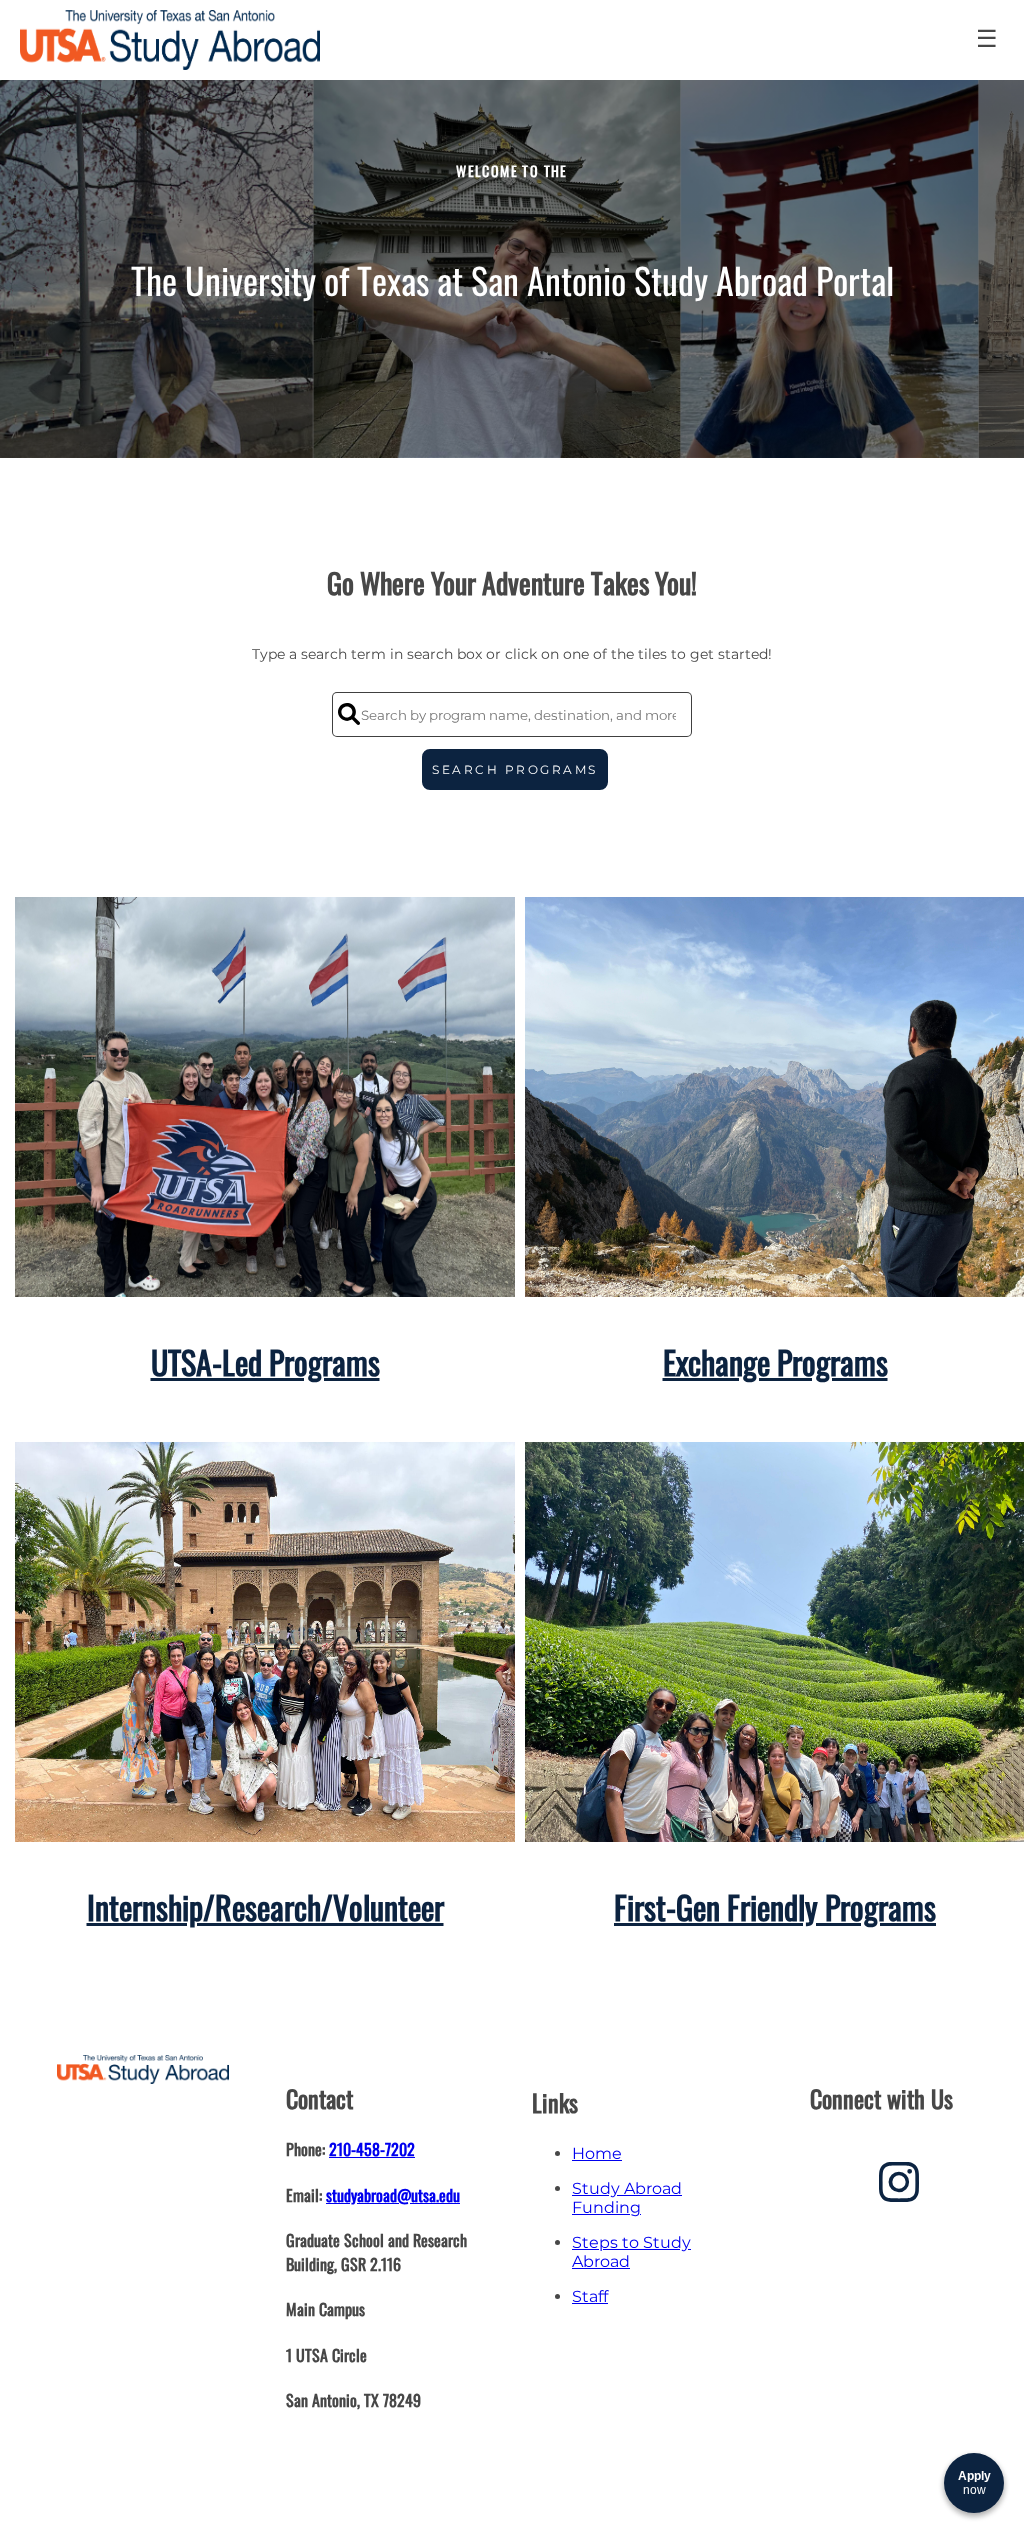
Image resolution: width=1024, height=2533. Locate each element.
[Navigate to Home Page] (170, 40)
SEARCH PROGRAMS (515, 769)
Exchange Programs (775, 1361)
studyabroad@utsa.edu (393, 2195)
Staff (590, 2296)
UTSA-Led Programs (265, 1361)
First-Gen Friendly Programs (775, 1906)
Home (597, 2153)
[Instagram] (899, 2189)
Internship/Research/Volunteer (265, 1906)
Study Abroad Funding (627, 2198)
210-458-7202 (372, 2149)
